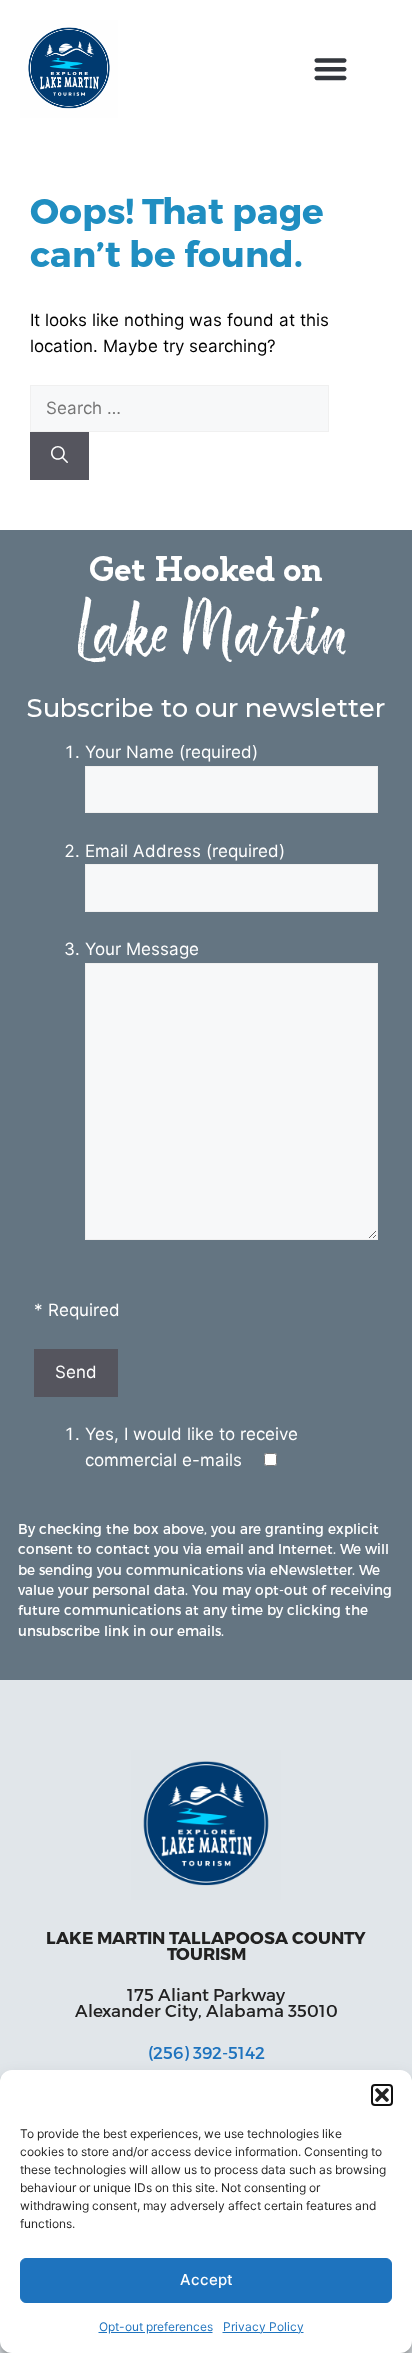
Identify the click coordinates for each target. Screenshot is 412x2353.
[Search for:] (179, 408)
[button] (382, 2095)
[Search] (59, 456)
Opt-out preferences (156, 2326)
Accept (206, 2279)
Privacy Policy (263, 2326)
